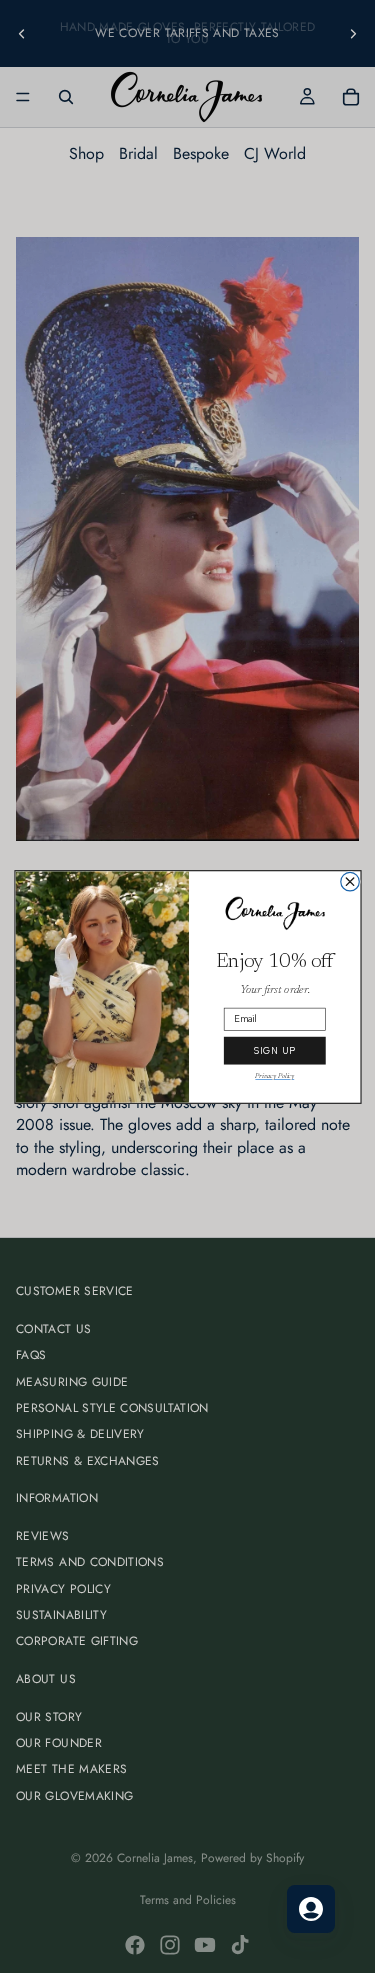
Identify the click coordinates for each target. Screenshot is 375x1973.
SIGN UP (274, 1050)
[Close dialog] (349, 881)
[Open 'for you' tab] (311, 1909)
